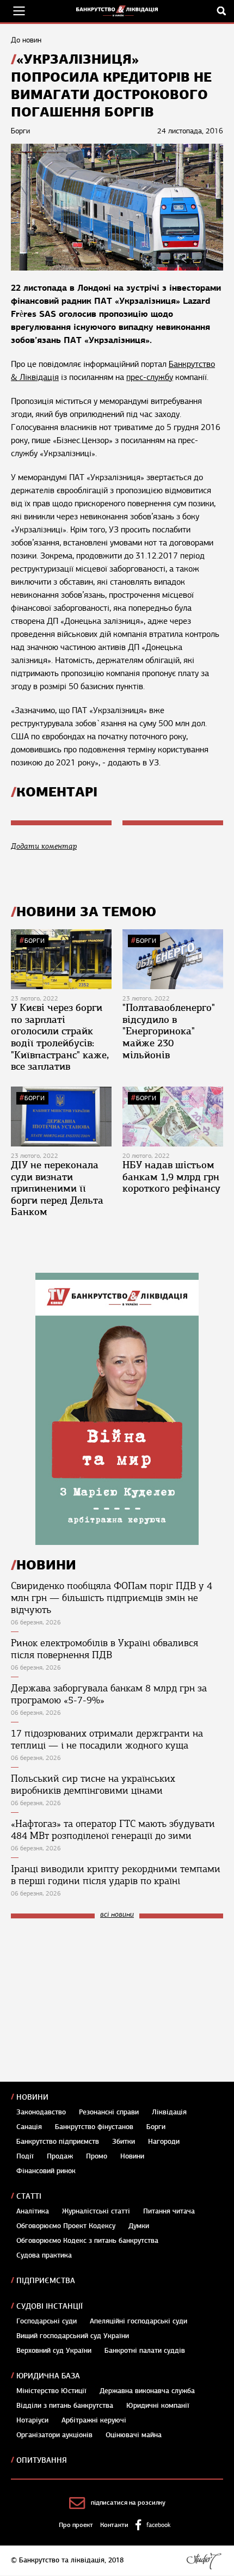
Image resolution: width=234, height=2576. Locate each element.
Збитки (124, 2142)
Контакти (114, 2525)
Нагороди (164, 2142)
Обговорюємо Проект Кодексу (66, 2226)
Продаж (60, 2156)
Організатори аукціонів (54, 2435)
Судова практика (44, 2255)
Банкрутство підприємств (58, 2142)
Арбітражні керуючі (94, 2420)
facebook (158, 2525)
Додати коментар (44, 846)
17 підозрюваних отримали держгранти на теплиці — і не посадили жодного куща (107, 1739)
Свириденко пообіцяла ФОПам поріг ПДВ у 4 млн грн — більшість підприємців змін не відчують (112, 1598)
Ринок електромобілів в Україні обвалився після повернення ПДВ (104, 1649)
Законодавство (41, 2112)
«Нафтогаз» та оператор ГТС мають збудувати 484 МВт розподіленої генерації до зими (113, 1830)
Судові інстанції (50, 2306)
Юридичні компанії (158, 2406)
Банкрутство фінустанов (94, 2127)
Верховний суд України (54, 2351)
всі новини (117, 1915)
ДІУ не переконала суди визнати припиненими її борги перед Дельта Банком (57, 1188)
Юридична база (48, 2376)
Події (25, 2156)
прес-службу (150, 377)
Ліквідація (169, 2112)
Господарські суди (47, 2321)
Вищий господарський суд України (73, 2336)
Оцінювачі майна (134, 2435)
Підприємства (46, 2281)
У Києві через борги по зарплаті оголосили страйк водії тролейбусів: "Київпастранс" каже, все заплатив (60, 1037)
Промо (97, 2156)
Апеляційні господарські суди (138, 2321)
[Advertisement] (93, 2000)
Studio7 (204, 2561)
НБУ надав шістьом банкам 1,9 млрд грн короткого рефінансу (171, 1177)
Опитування (42, 2460)
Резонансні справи (109, 2112)
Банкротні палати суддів (145, 2351)
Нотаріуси (32, 2420)
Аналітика (33, 2211)
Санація (29, 2127)
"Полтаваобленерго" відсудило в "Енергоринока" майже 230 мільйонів (169, 1031)
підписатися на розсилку (128, 2503)
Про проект (76, 2525)
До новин (26, 40)
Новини (32, 2097)
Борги (35, 941)
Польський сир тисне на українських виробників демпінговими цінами (93, 1784)
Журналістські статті (96, 2211)
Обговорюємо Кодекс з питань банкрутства (87, 2241)
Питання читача (169, 2211)
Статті (29, 2196)
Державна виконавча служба (147, 2391)
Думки (139, 2226)
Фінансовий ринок (46, 2171)
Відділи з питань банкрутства (65, 2406)
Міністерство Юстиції (51, 2391)
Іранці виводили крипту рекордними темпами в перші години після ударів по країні (116, 1875)
